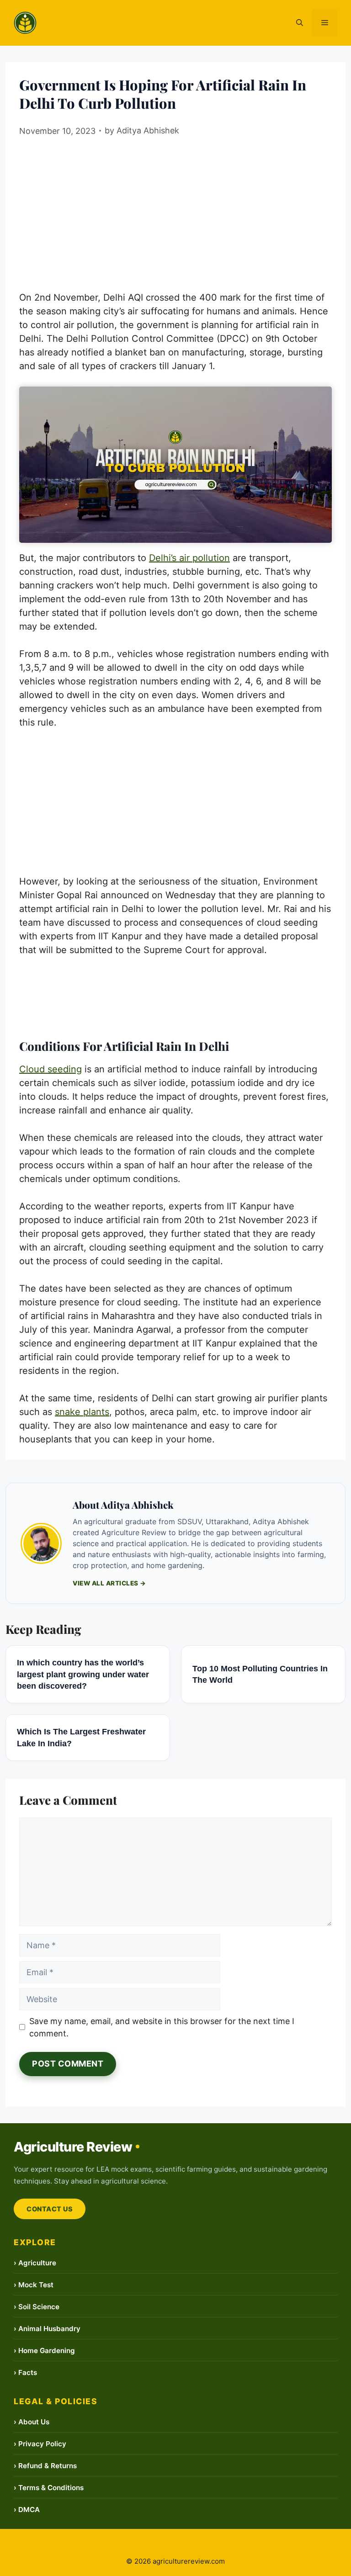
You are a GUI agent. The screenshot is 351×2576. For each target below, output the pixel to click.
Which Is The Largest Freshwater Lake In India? (81, 1737)
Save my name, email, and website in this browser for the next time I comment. (162, 2027)
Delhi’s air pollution (189, 558)
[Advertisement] (175, 210)
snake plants (82, 1412)
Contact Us (50, 2209)
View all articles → (109, 1583)
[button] (300, 23)
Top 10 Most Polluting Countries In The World (260, 1674)
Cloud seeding (51, 1069)
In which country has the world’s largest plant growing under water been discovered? (83, 1674)
